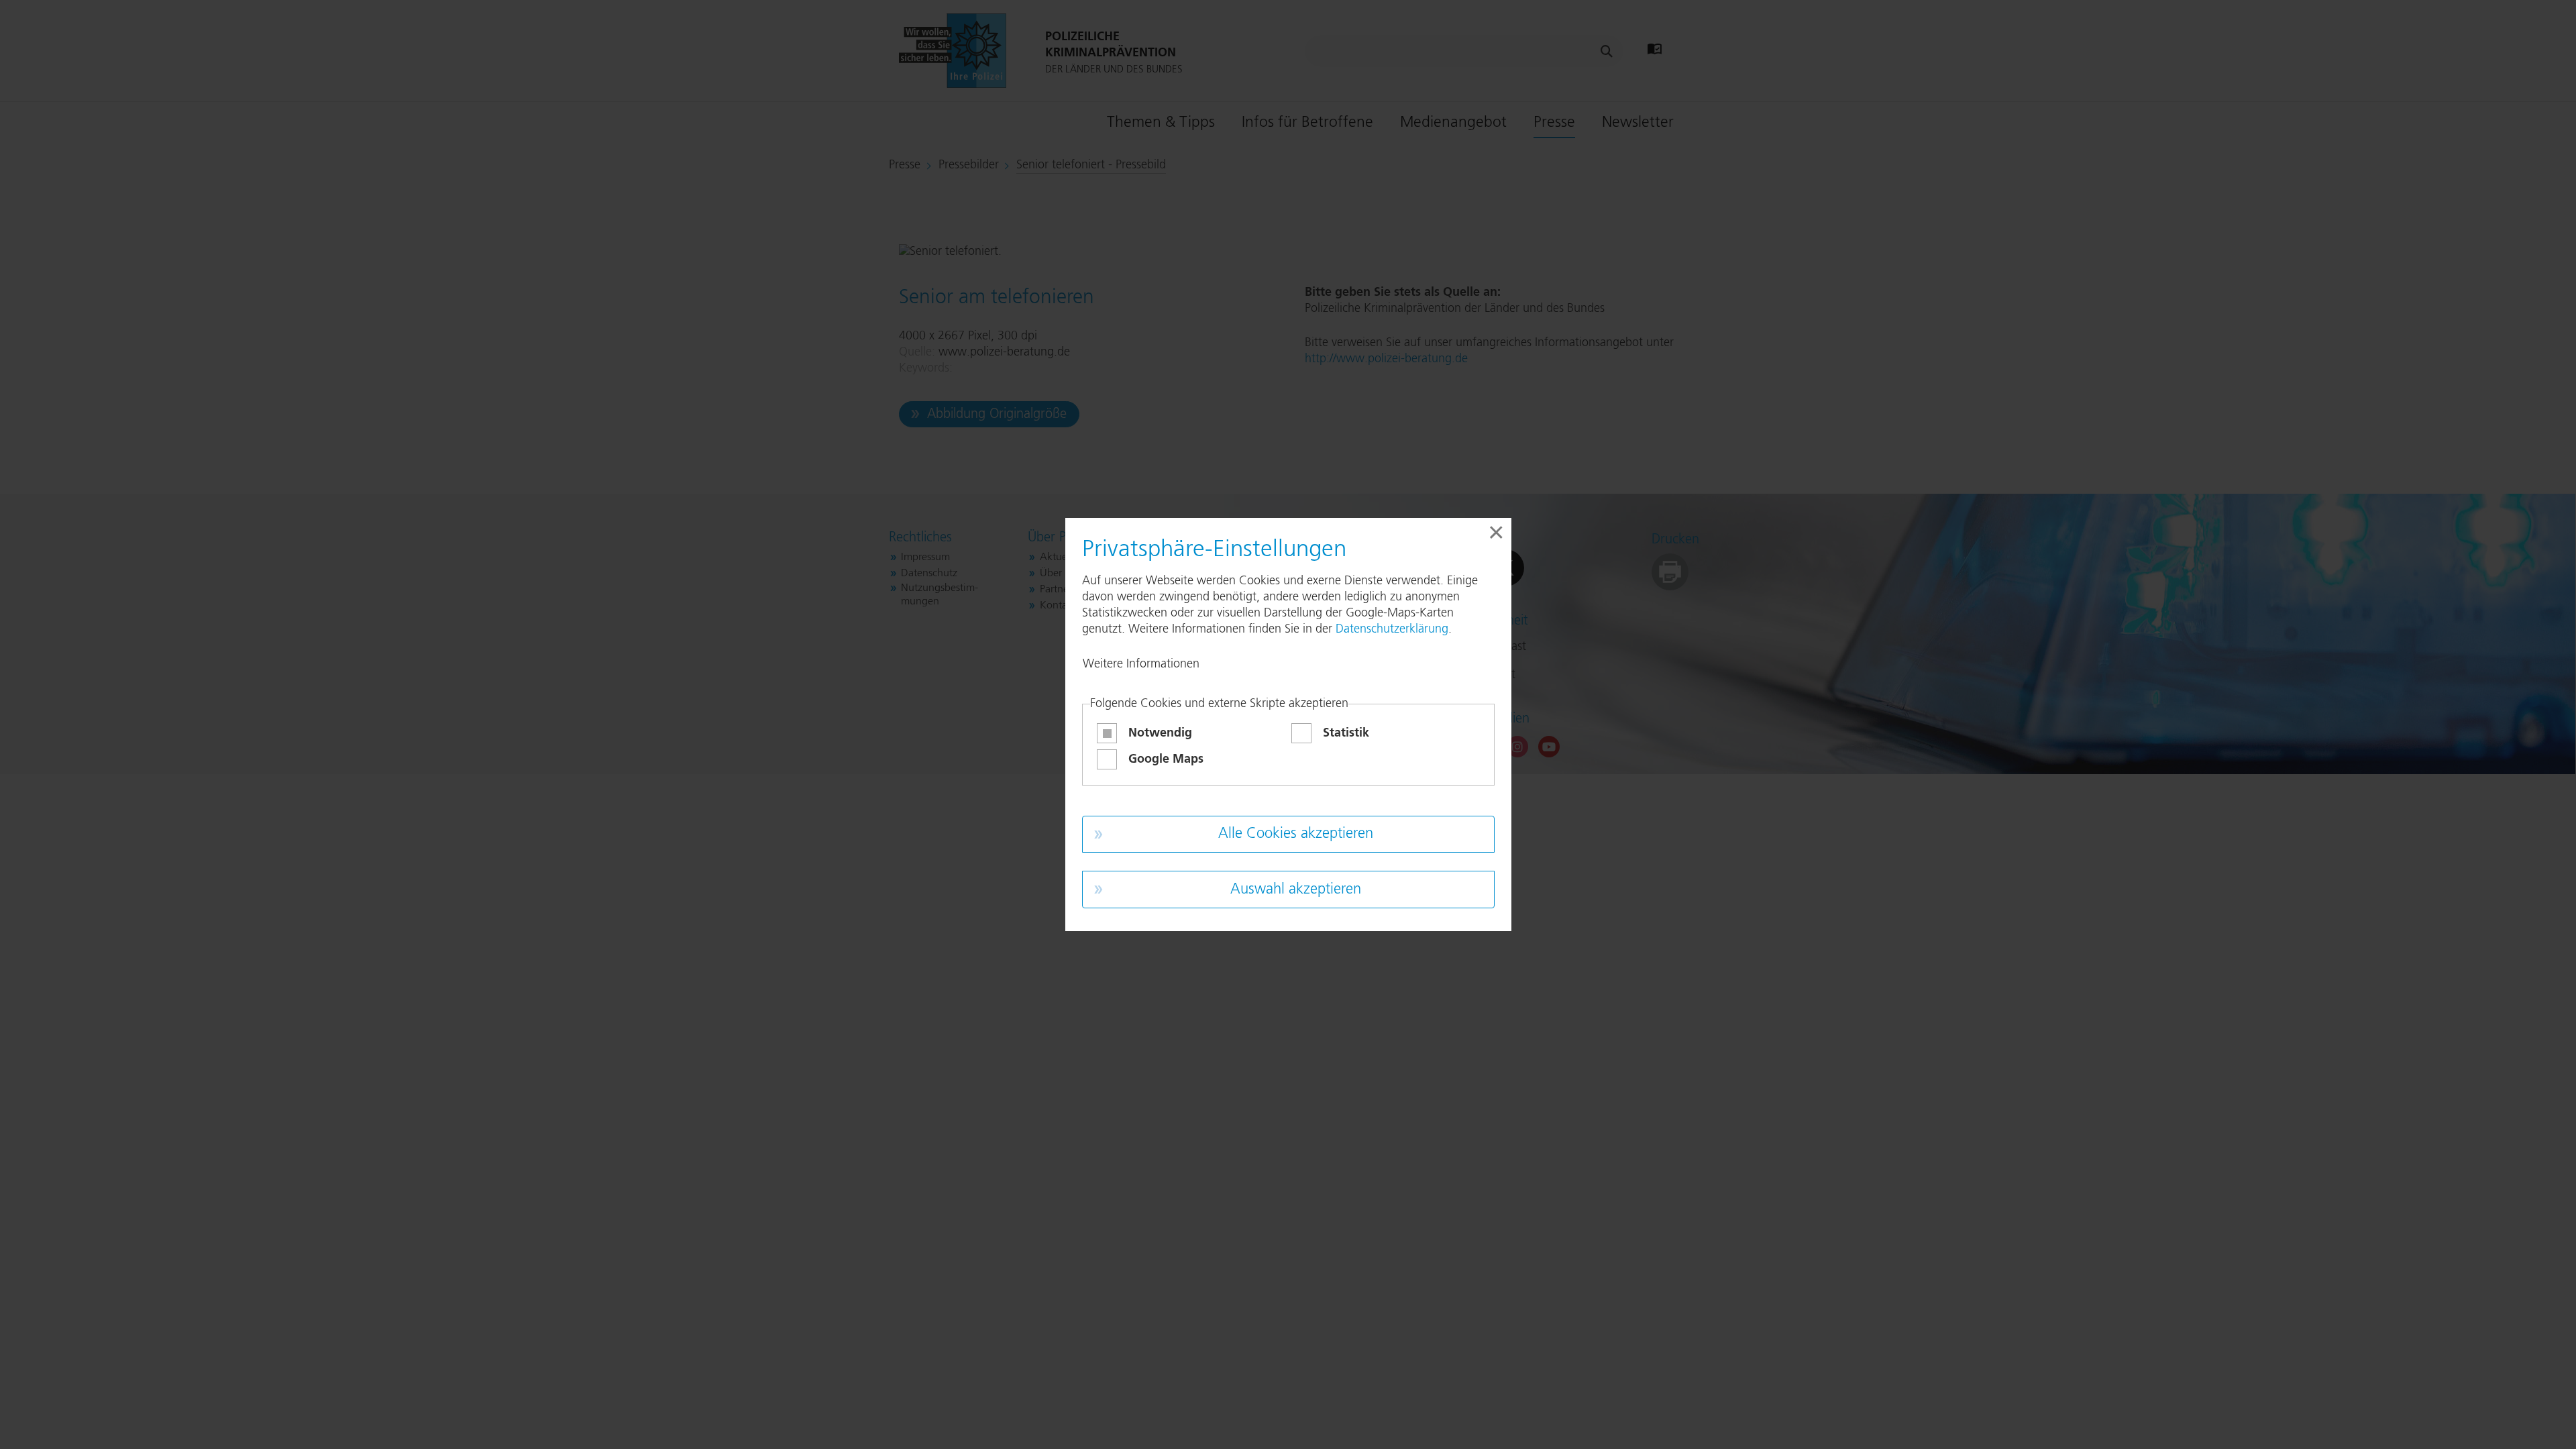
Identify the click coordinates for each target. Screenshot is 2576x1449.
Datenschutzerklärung (1392, 629)
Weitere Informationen (1141, 664)
